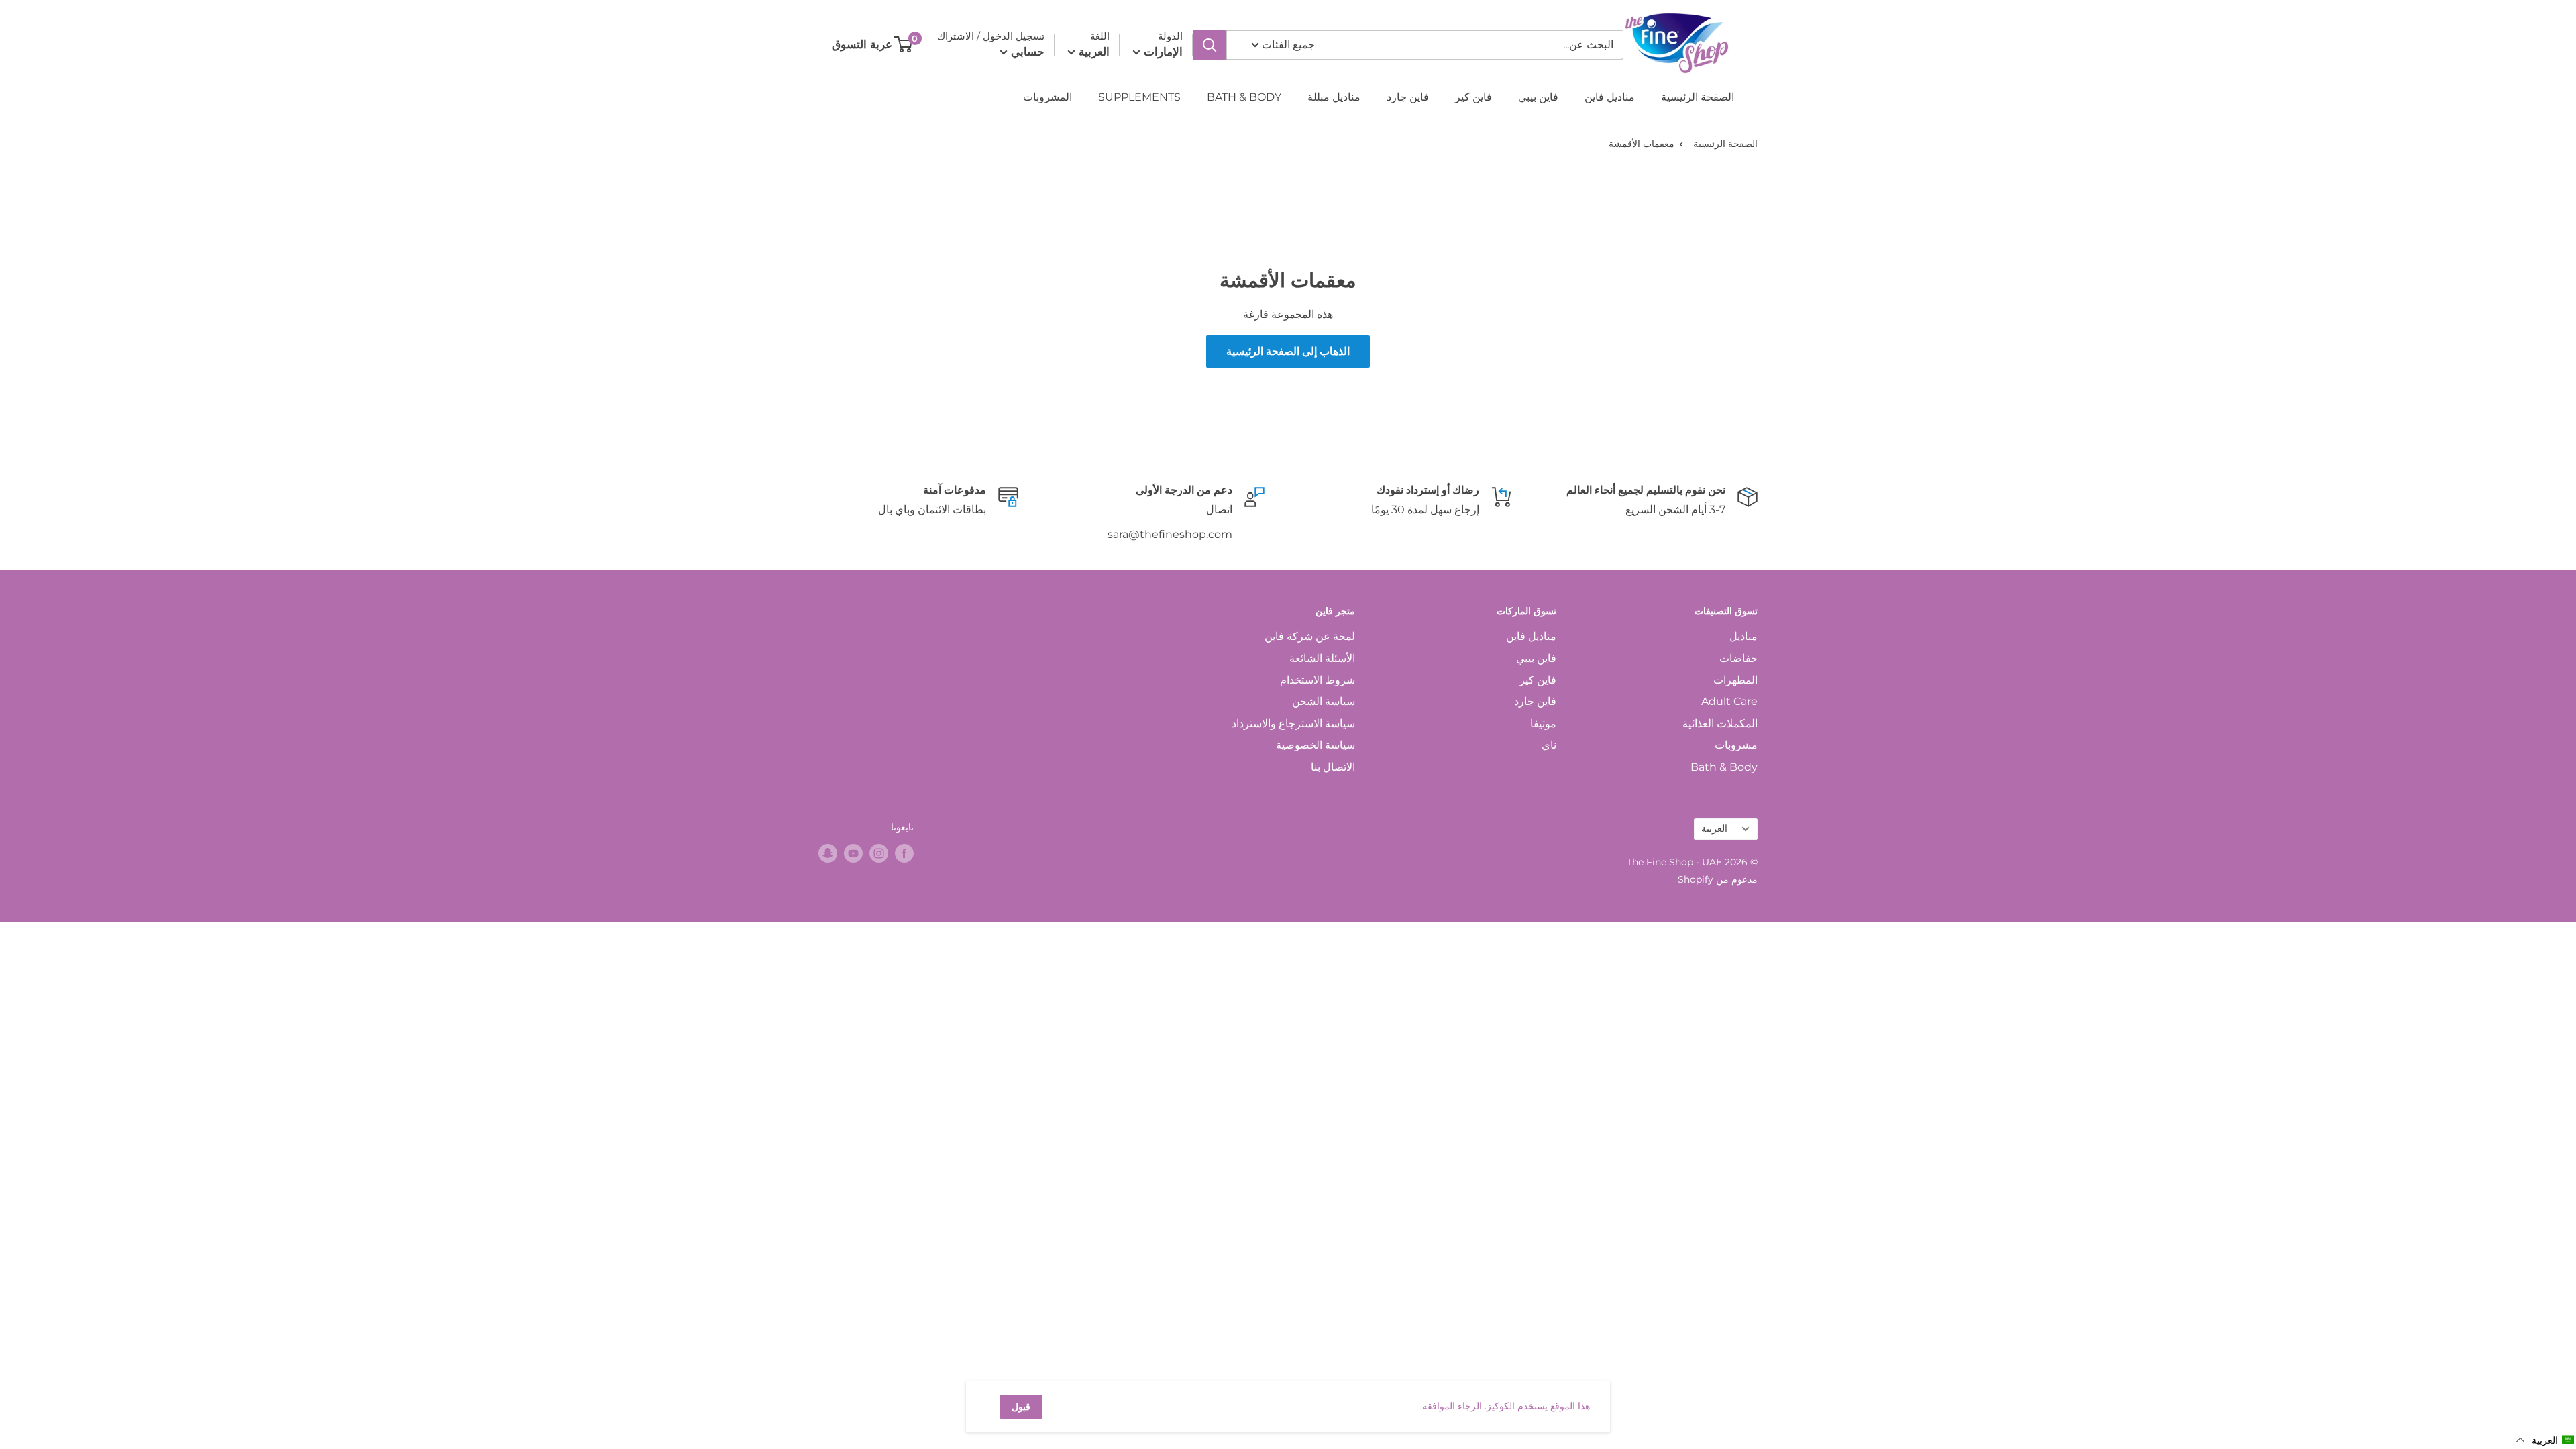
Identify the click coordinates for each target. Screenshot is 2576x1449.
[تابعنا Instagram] (879, 853)
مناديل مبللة (1334, 97)
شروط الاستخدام (1318, 680)
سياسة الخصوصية (1316, 745)
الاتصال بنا (1333, 767)
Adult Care (1729, 701)
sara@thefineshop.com (1170, 534)
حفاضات (1738, 658)
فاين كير (1473, 97)
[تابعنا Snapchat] (828, 853)
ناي (1549, 745)
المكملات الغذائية (1720, 723)
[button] (2545, 1440)
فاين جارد (1408, 97)
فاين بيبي (1538, 97)
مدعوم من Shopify (1718, 879)
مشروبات (1736, 745)
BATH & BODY (1244, 97)
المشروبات (1048, 97)
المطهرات (1735, 680)
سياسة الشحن (1324, 701)
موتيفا (1543, 723)
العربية (1714, 828)
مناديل (1743, 636)
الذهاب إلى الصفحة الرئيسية (1288, 351)
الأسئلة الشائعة (1322, 658)
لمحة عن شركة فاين (1310, 636)
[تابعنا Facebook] (904, 853)
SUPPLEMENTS (1139, 97)
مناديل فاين (1610, 97)
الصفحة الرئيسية (1698, 97)
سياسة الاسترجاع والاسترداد (1293, 723)
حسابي (1026, 52)
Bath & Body (1724, 767)
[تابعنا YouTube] (853, 853)
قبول (1021, 1407)
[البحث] (1210, 45)
